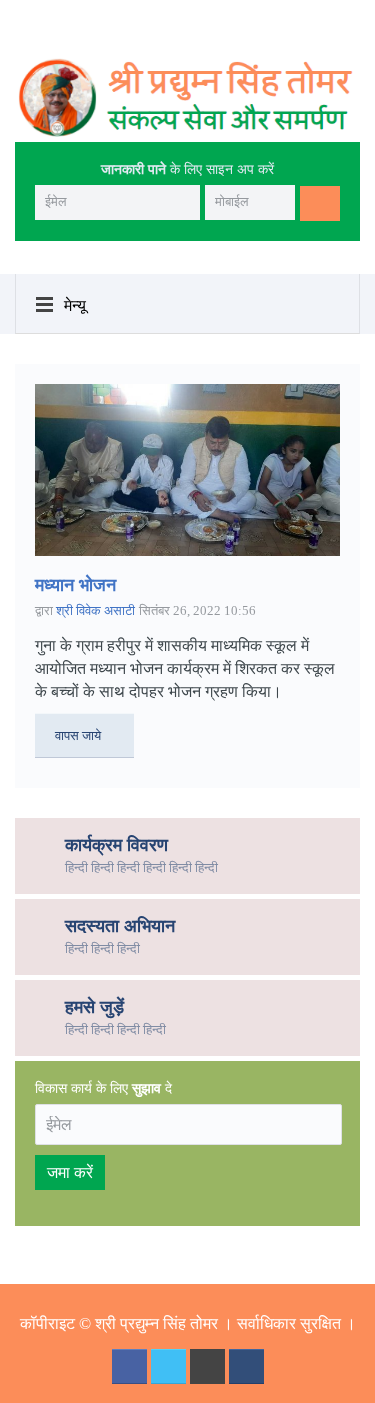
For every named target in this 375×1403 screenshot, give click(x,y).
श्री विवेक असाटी (95, 610)
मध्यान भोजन (75, 585)
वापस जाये (78, 735)
